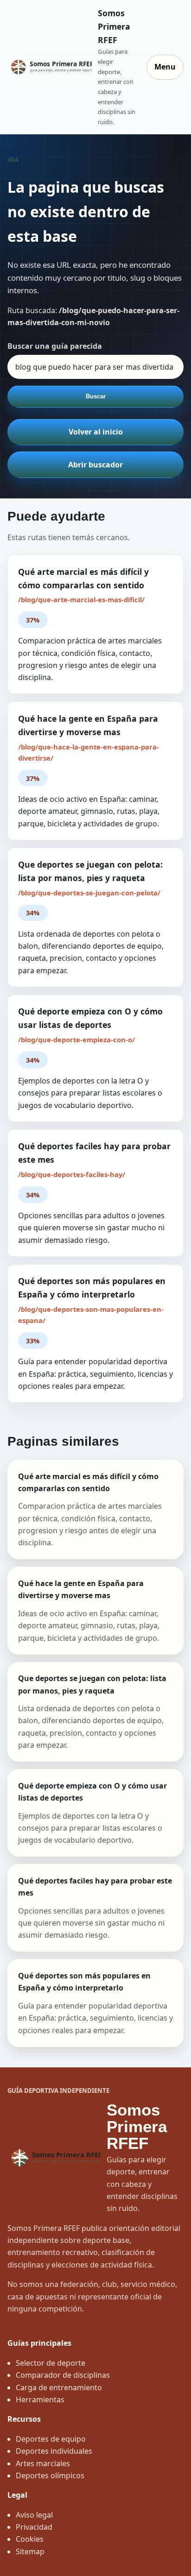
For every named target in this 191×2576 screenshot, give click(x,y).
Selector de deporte (51, 2363)
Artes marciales (43, 2463)
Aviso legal (34, 2515)
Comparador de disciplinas (63, 2375)
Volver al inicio (96, 432)
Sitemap (30, 2551)
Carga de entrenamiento (59, 2387)
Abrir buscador (95, 465)
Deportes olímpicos (50, 2475)
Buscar (96, 396)
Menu (165, 67)
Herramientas (40, 2400)
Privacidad (34, 2527)
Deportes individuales (54, 2451)
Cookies (30, 2539)
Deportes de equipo (51, 2439)
